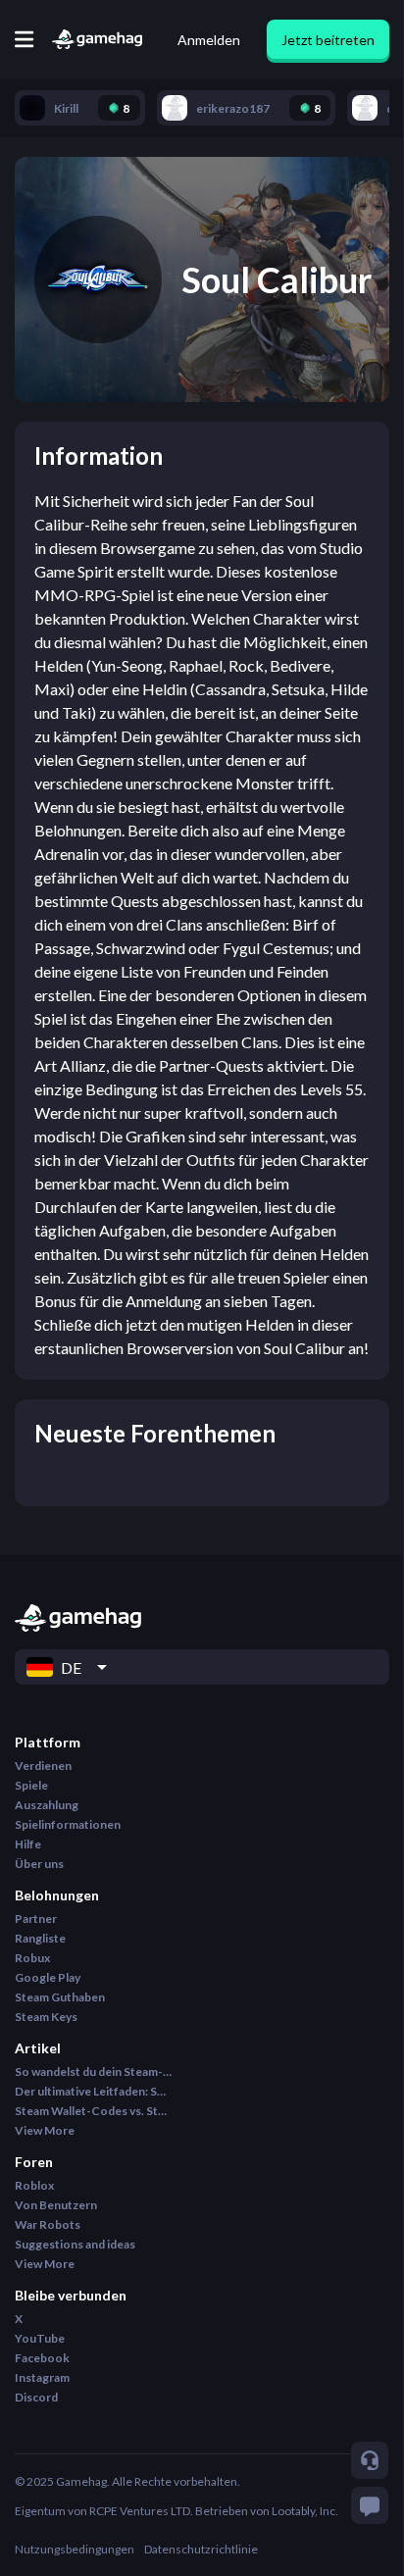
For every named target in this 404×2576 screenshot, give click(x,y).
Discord (36, 2397)
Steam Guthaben (60, 1997)
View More (45, 2130)
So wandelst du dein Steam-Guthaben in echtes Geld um (93, 2071)
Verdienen (43, 1766)
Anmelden (209, 40)
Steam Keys (46, 2017)
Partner (36, 1919)
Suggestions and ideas (75, 2244)
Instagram (42, 2377)
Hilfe (28, 1844)
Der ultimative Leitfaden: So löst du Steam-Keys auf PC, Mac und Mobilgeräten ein (93, 2091)
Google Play (48, 1977)
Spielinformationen (68, 1824)
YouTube (40, 2338)
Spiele (31, 1785)
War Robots (48, 2224)
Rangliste (40, 1938)
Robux (32, 1958)
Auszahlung (47, 1805)
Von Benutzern (56, 2205)
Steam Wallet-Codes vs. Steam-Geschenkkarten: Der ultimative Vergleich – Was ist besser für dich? (93, 2111)
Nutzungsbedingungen (75, 2549)
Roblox (34, 2185)
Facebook (42, 2358)
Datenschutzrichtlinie (201, 2549)
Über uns (39, 1864)
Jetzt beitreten (328, 40)
